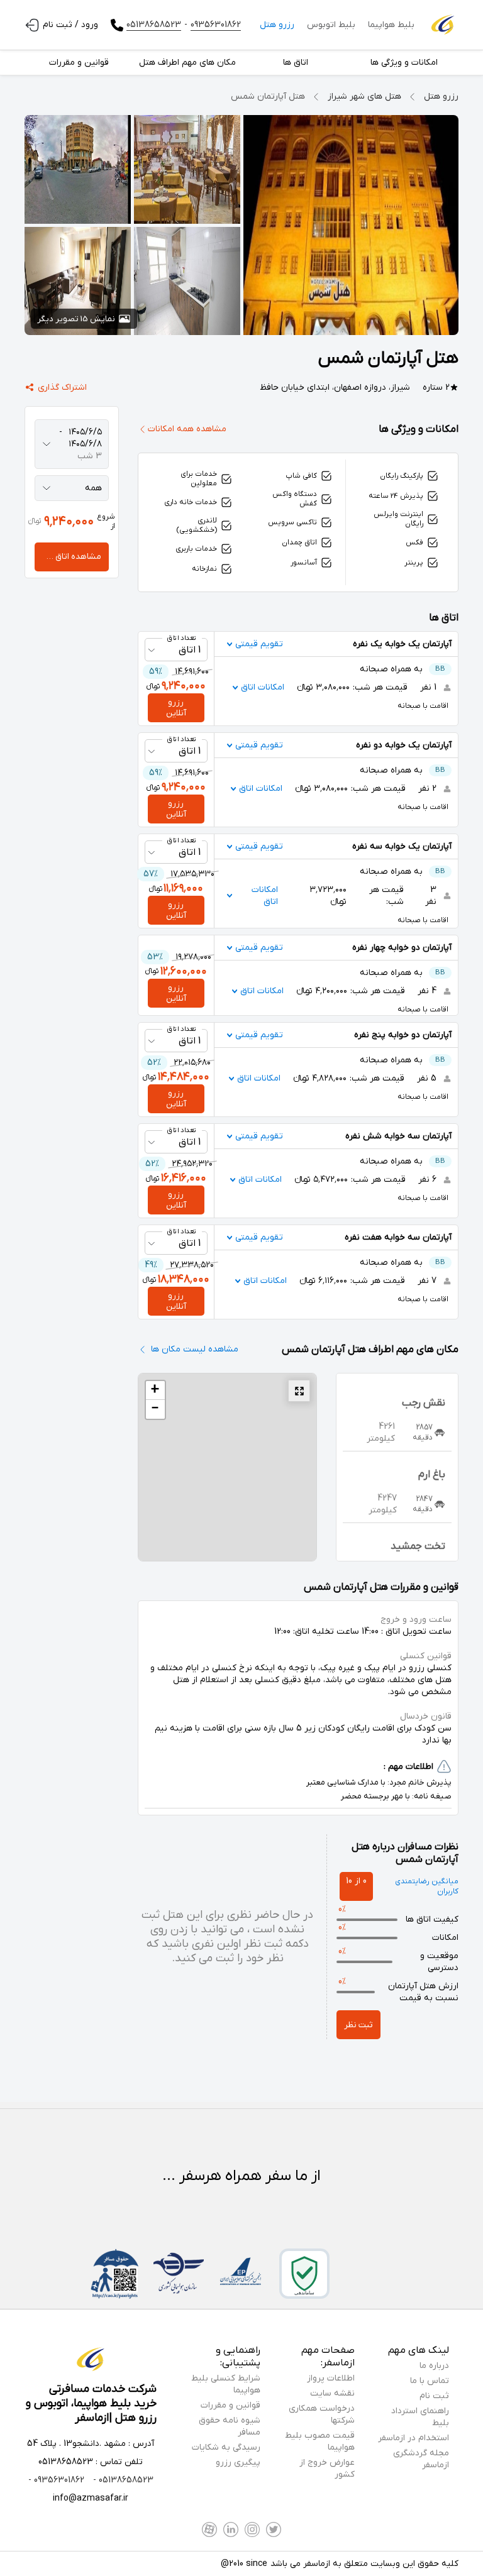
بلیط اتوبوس (331, 25)
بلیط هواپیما (391, 25)
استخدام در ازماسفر (414, 2438)
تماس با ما (430, 2381)
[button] (155, 1390)
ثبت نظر (358, 2025)
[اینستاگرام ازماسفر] (252, 2529)
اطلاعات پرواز (331, 2378)
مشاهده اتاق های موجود (68, 557)
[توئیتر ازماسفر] (274, 2529)
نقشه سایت (332, 2393)
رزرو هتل (277, 25)
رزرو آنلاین (176, 708)
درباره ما (434, 2366)
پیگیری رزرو (238, 2463)
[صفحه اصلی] (443, 25)
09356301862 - (56, 2480)
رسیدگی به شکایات (226, 2447)
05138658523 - (122, 2480)
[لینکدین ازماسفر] (231, 2529)
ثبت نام (434, 2396)
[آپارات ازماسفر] (209, 2529)
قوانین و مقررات (230, 2405)
